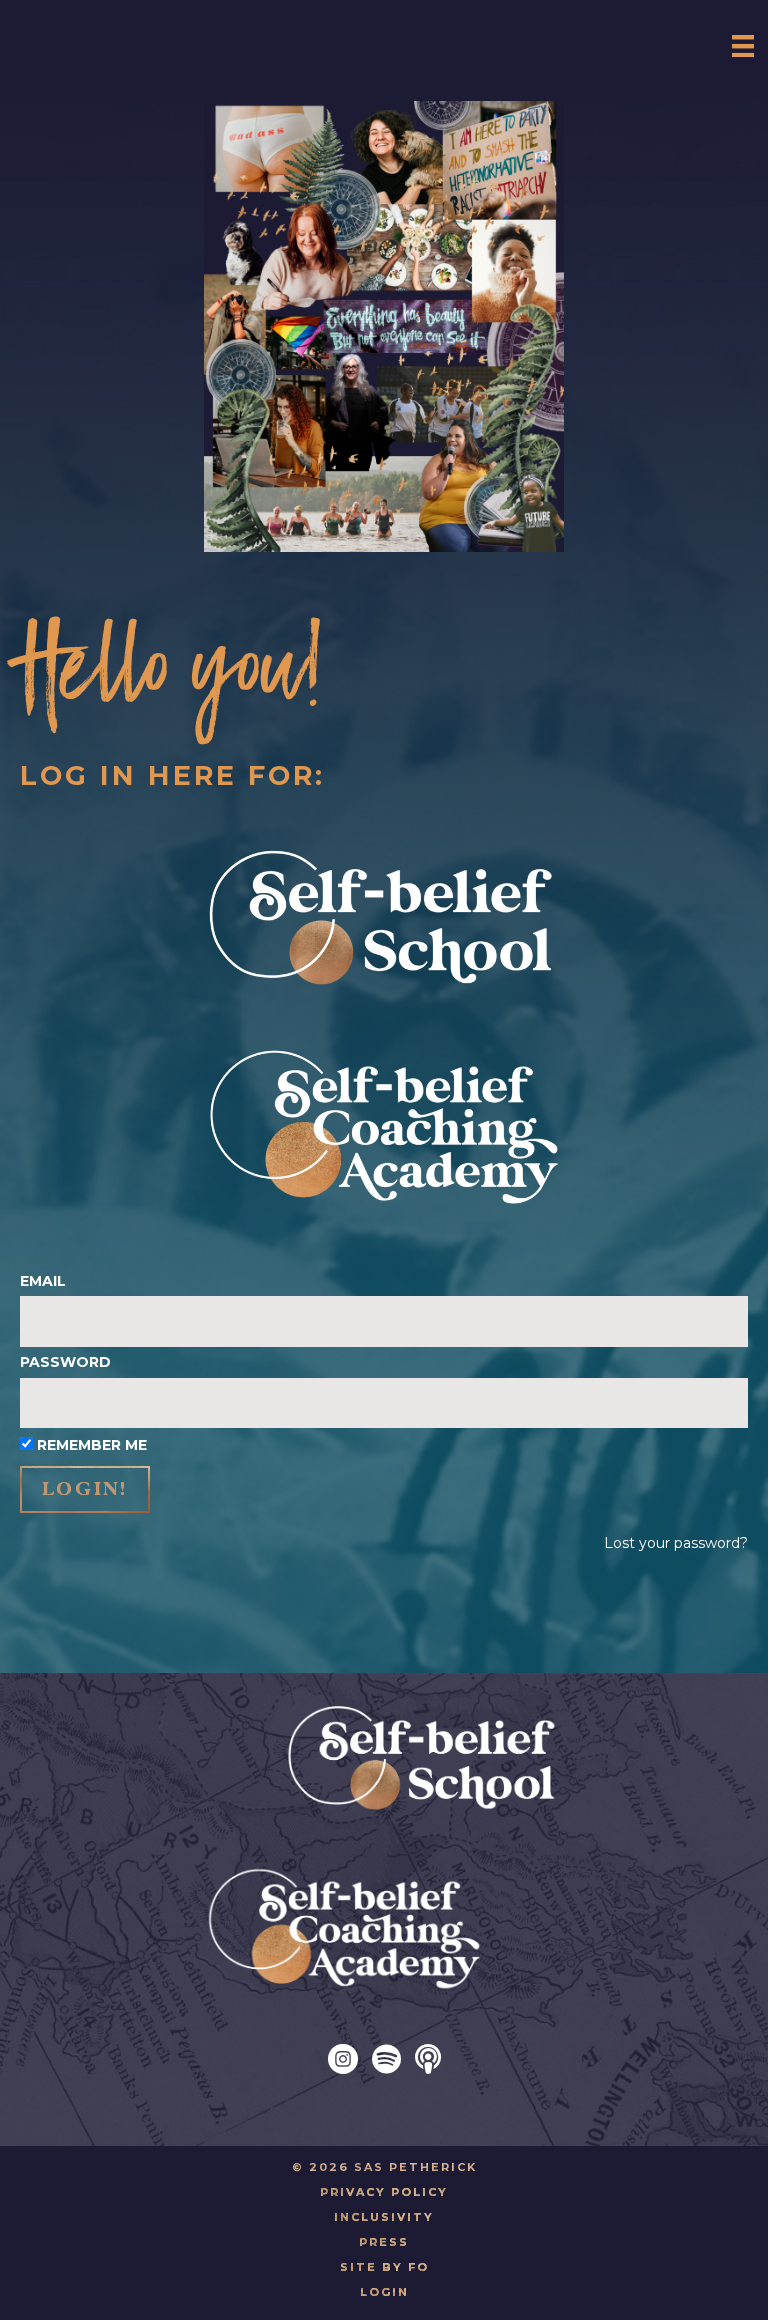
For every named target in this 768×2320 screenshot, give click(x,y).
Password (65, 1362)
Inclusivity (384, 2217)
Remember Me (92, 1445)
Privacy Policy (384, 2192)
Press (384, 2242)
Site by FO (384, 2267)
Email (43, 1281)
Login (384, 2292)
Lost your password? (676, 1543)
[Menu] (743, 45)
